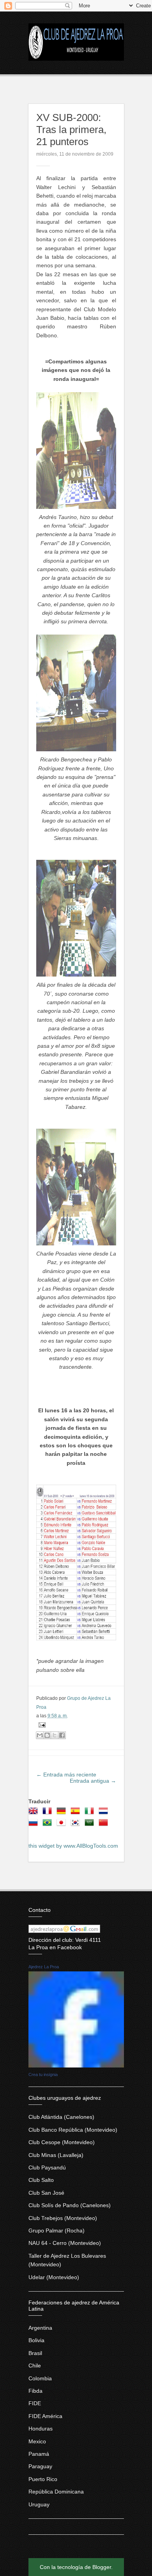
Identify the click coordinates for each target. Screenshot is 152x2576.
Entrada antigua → (93, 1781)
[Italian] (91, 1813)
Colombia (40, 2378)
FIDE (35, 2403)
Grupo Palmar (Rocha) (57, 2231)
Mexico (37, 2441)
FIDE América (45, 2416)
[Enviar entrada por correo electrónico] (41, 1724)
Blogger (102, 2567)
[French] (49, 1813)
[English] (35, 1813)
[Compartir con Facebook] (62, 1735)
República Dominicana (56, 2492)
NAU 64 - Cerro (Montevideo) (65, 2243)
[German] (63, 1813)
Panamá (39, 2454)
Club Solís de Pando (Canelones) (70, 2205)
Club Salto (41, 2180)
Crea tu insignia (43, 2074)
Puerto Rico (43, 2479)
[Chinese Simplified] (105, 1825)
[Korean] (77, 1825)
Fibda (35, 2391)
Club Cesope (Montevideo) (62, 2142)
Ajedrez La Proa (44, 1967)
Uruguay (39, 2504)
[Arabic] (91, 1825)
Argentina (40, 2328)
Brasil (35, 2353)
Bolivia (36, 2340)
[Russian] (35, 1825)
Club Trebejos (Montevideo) (63, 2218)
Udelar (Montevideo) (54, 2277)
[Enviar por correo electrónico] (40, 1735)
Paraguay (40, 2466)
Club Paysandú (47, 2167)
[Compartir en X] (55, 1735)
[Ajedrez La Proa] (76, 2066)
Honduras (41, 2429)
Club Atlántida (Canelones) (61, 2117)
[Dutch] (105, 1813)
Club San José (46, 2193)
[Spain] (77, 1813)
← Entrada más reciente (66, 1775)
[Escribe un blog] (47, 1735)
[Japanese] (63, 1825)
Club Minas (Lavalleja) (56, 2155)
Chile (35, 2366)
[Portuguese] (49, 1825)
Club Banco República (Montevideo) (73, 2130)
